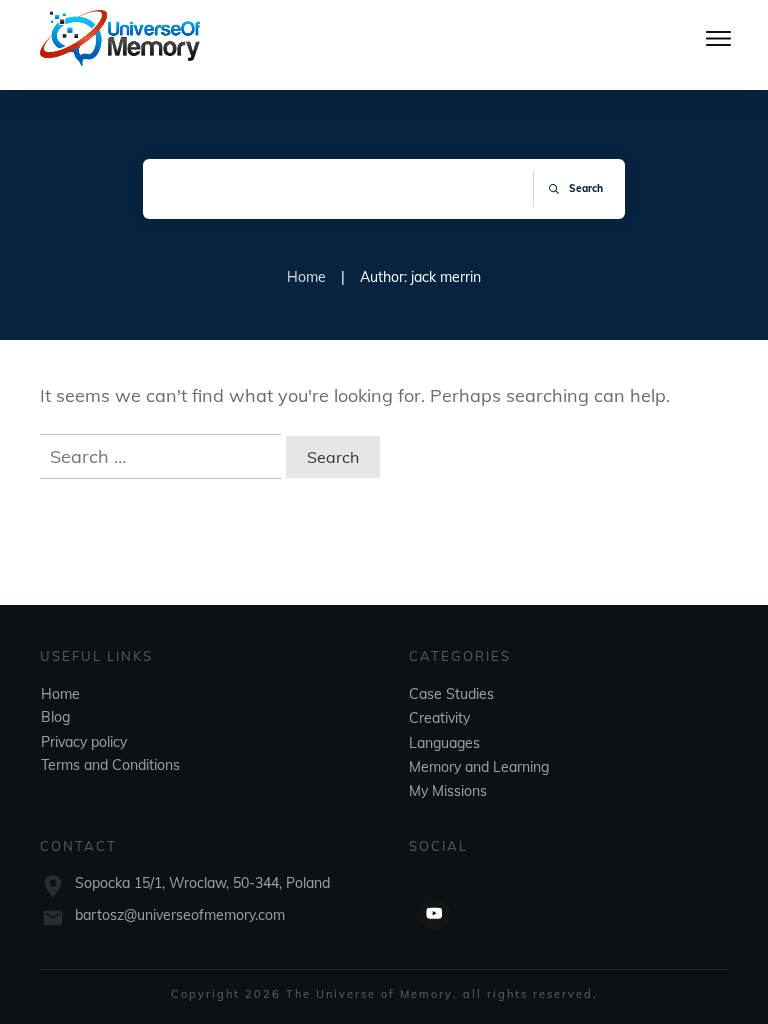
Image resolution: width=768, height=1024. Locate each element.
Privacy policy (84, 742)
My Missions (448, 791)
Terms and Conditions (110, 765)
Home (60, 694)
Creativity (439, 718)
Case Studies (451, 694)
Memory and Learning (479, 767)
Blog (55, 717)
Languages (444, 743)
